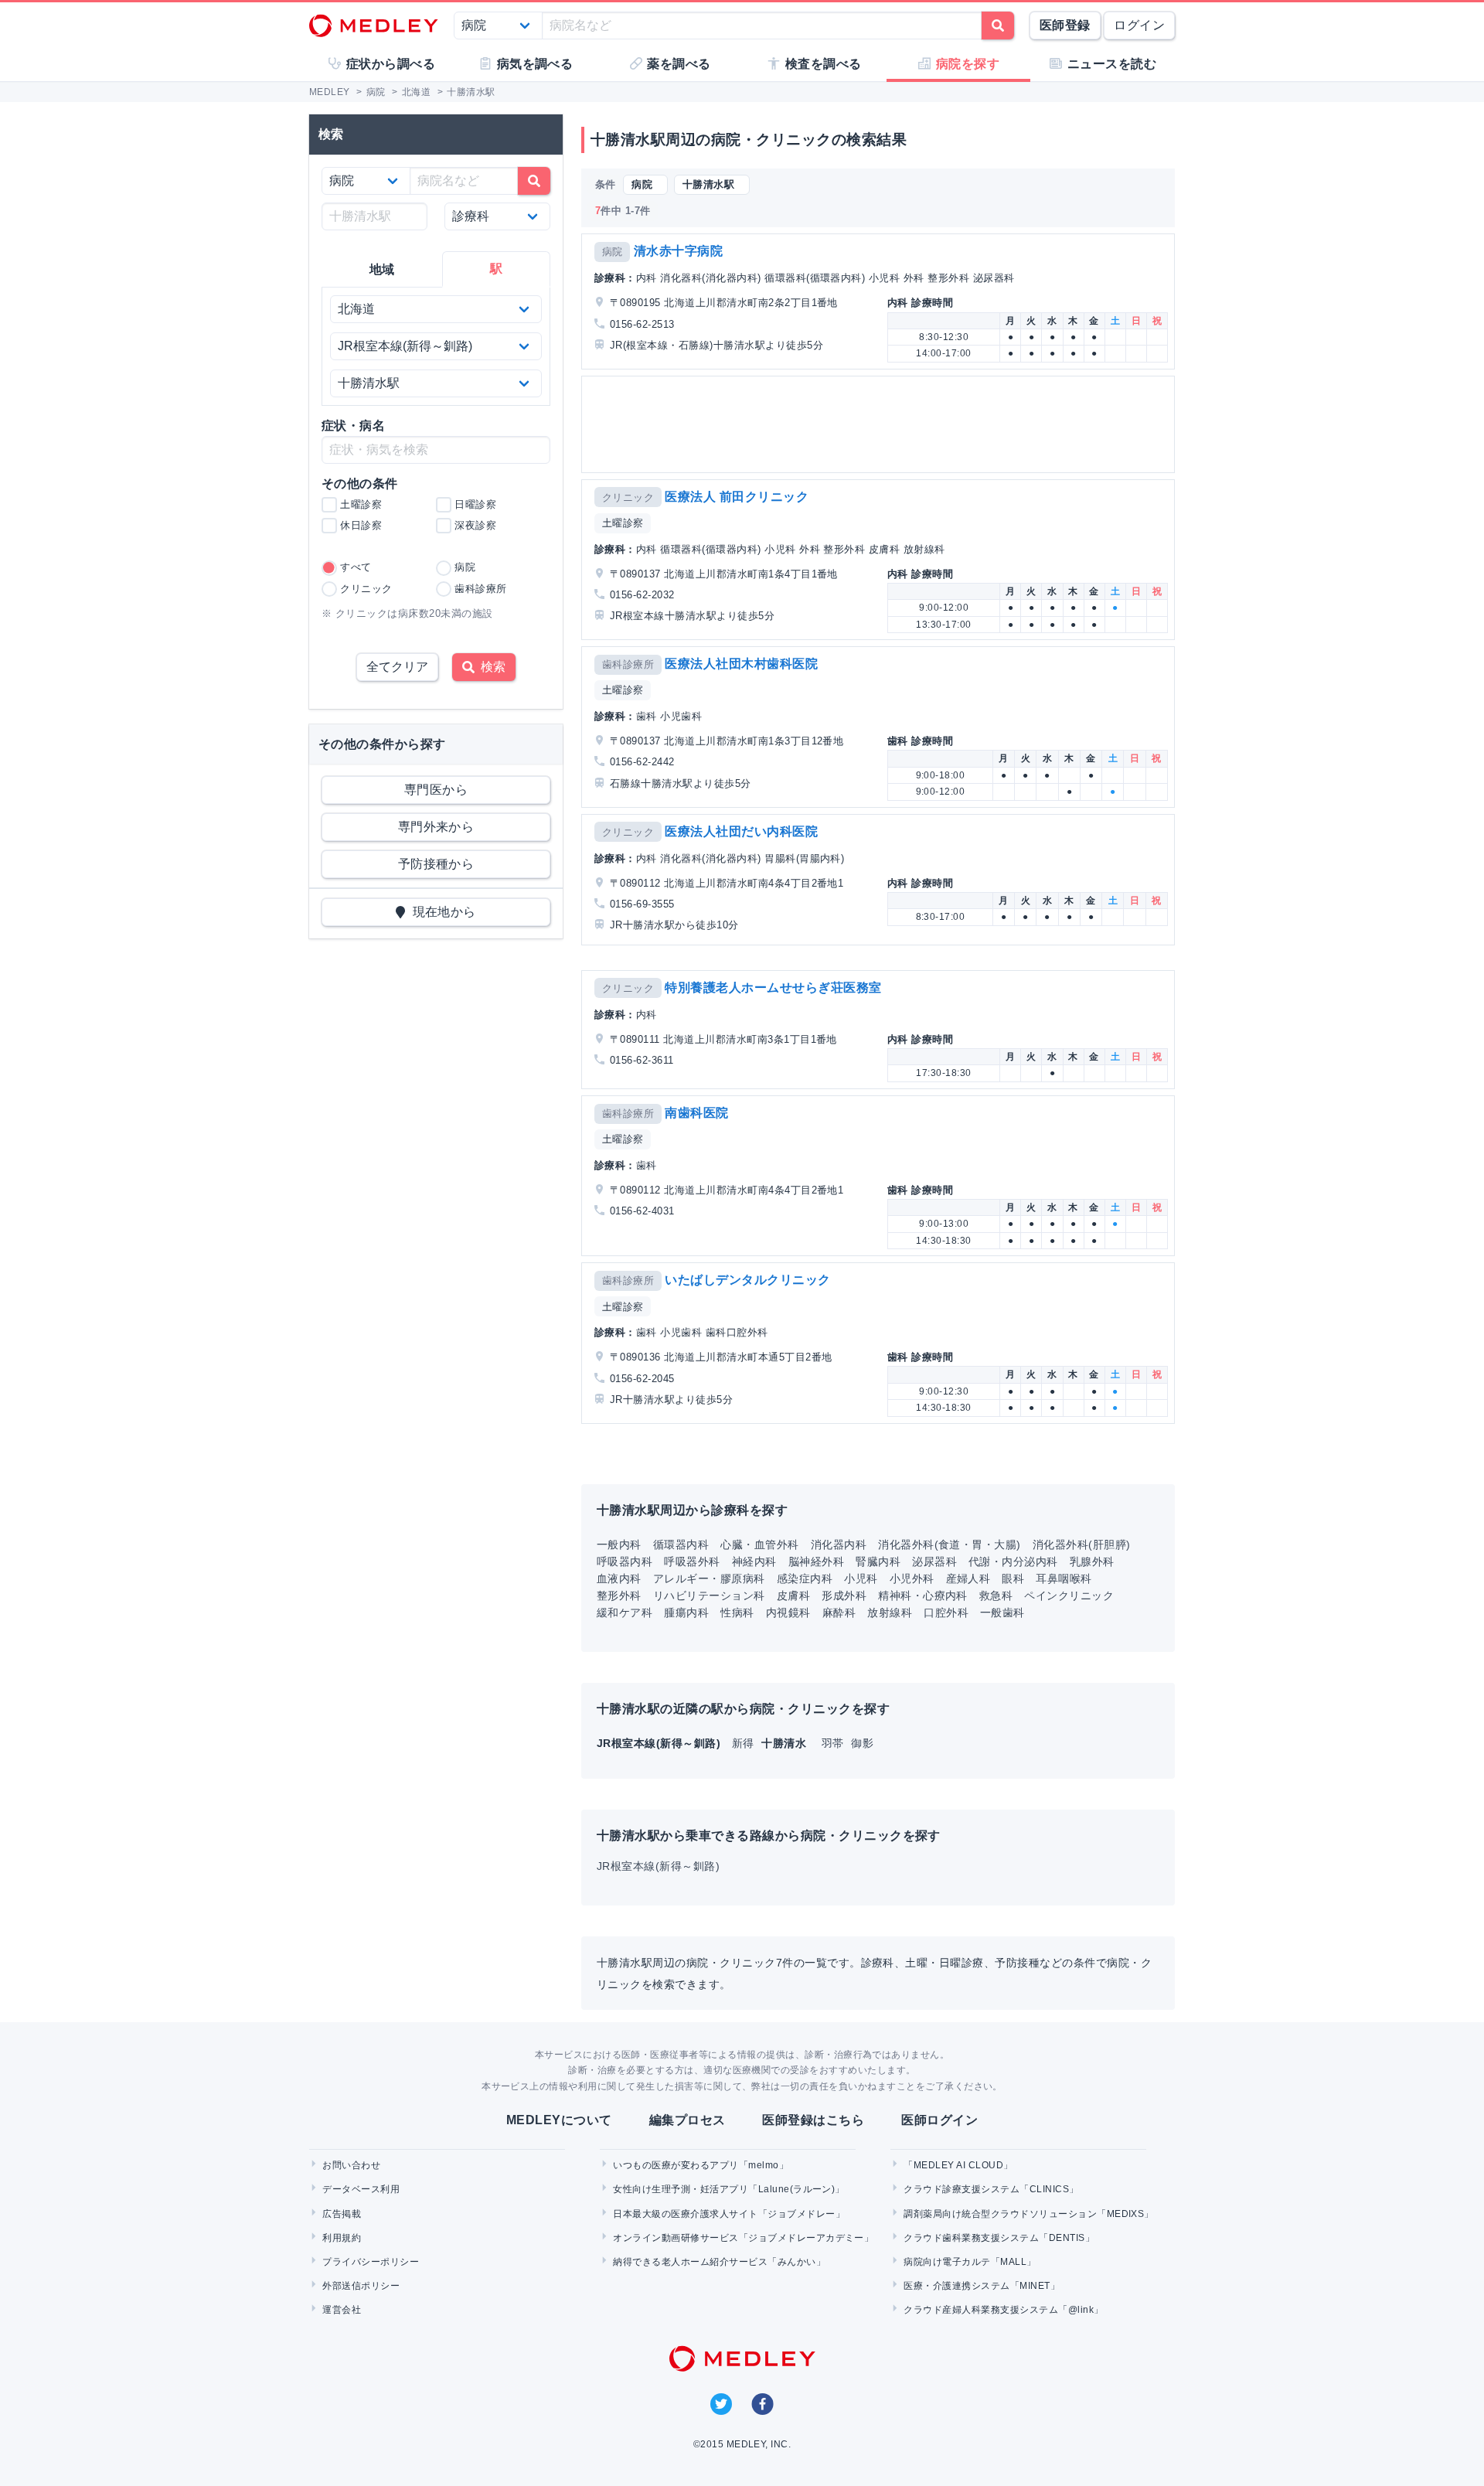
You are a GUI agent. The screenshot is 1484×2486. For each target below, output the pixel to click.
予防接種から (436, 864)
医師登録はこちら (813, 2120)
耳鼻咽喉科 (1064, 1578)
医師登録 (1065, 25)
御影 (862, 1743)
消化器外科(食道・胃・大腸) (950, 1544)
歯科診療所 (628, 664)
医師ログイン (939, 2120)
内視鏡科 (788, 1612)
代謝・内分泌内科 (1013, 1561)
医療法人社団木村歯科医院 (741, 664)
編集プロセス (688, 2120)
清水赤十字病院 (678, 251)
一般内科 (619, 1544)
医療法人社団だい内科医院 (741, 831)
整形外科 (619, 1595)
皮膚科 (793, 1595)
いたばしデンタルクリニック (747, 1280)
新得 (745, 1743)
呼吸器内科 (625, 1561)
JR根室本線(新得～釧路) (658, 1866)
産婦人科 (968, 1578)
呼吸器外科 (692, 1561)
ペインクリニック (1069, 1595)
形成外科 (844, 1595)
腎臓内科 (878, 1561)
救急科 (996, 1595)
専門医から (436, 790)
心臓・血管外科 (759, 1544)
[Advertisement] (881, 424)
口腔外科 (946, 1612)
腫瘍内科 (686, 1612)
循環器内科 (681, 1544)
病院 (613, 252)
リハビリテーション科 (709, 1595)
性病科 (737, 1612)
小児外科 (912, 1578)
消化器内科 (839, 1544)
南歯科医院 (696, 1113)
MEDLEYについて (559, 2120)
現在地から (441, 912)
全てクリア (397, 667)
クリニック (628, 497)
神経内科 (754, 1561)
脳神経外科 (816, 1561)
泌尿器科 (934, 1561)
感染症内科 (805, 1578)
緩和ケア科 (625, 1612)
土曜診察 (623, 523)
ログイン (1139, 25)
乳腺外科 (1092, 1561)
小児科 (861, 1578)
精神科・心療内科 (923, 1595)
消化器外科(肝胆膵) (1082, 1544)
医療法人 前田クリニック (737, 497)
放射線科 (890, 1612)
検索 (490, 667)
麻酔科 (839, 1612)
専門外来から (436, 827)
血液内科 (619, 1578)
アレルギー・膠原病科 (709, 1578)
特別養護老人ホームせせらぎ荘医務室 (773, 988)
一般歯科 (1002, 1612)
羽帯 (834, 1743)
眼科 (1013, 1578)
